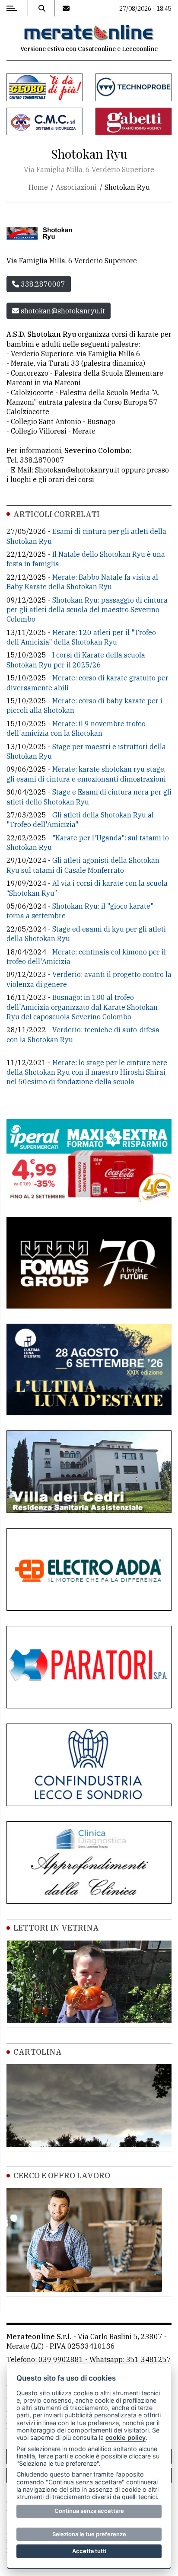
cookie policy (126, 2437)
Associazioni (76, 187)
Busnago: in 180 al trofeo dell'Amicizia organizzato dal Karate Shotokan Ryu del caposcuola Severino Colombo (82, 1007)
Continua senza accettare (89, 2511)
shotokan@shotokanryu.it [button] (62, 311)
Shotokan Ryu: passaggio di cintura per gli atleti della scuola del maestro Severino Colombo (87, 610)
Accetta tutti (89, 2551)
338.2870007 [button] (42, 284)
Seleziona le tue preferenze (89, 2534)
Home (38, 187)
